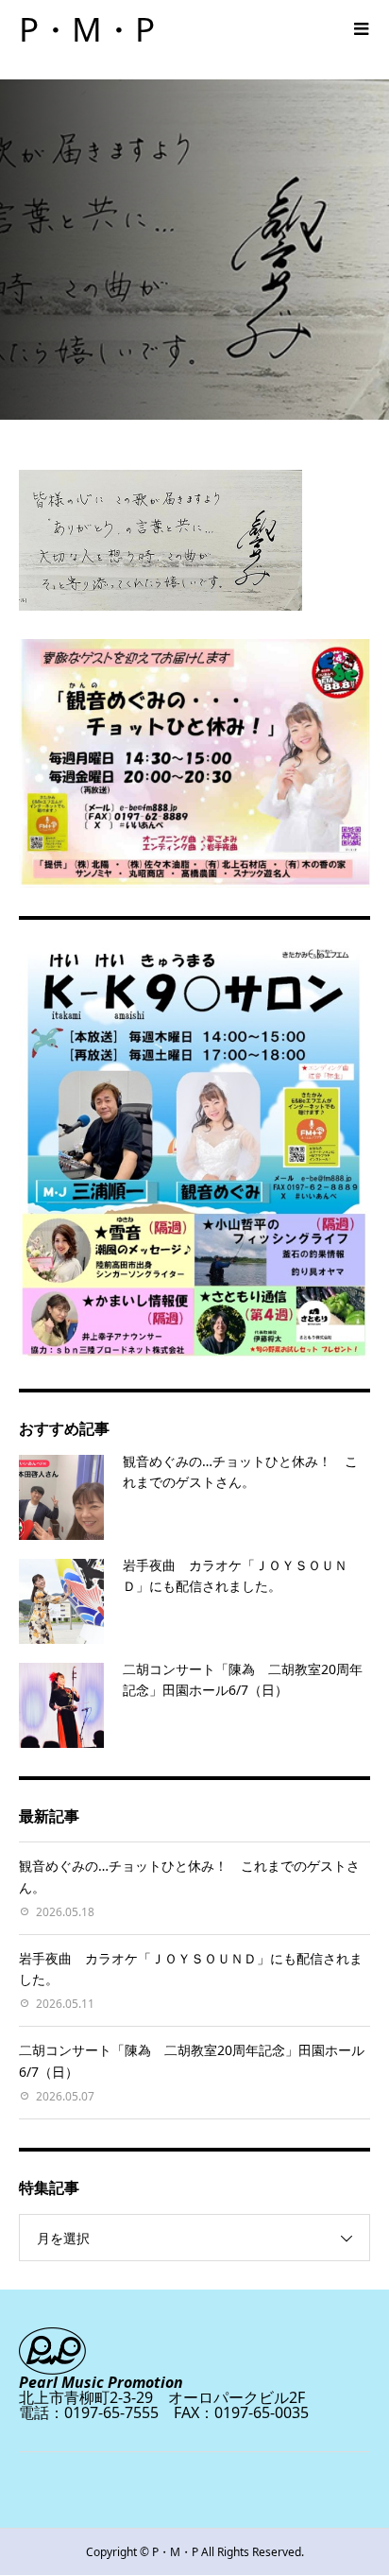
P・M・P (87, 29)
